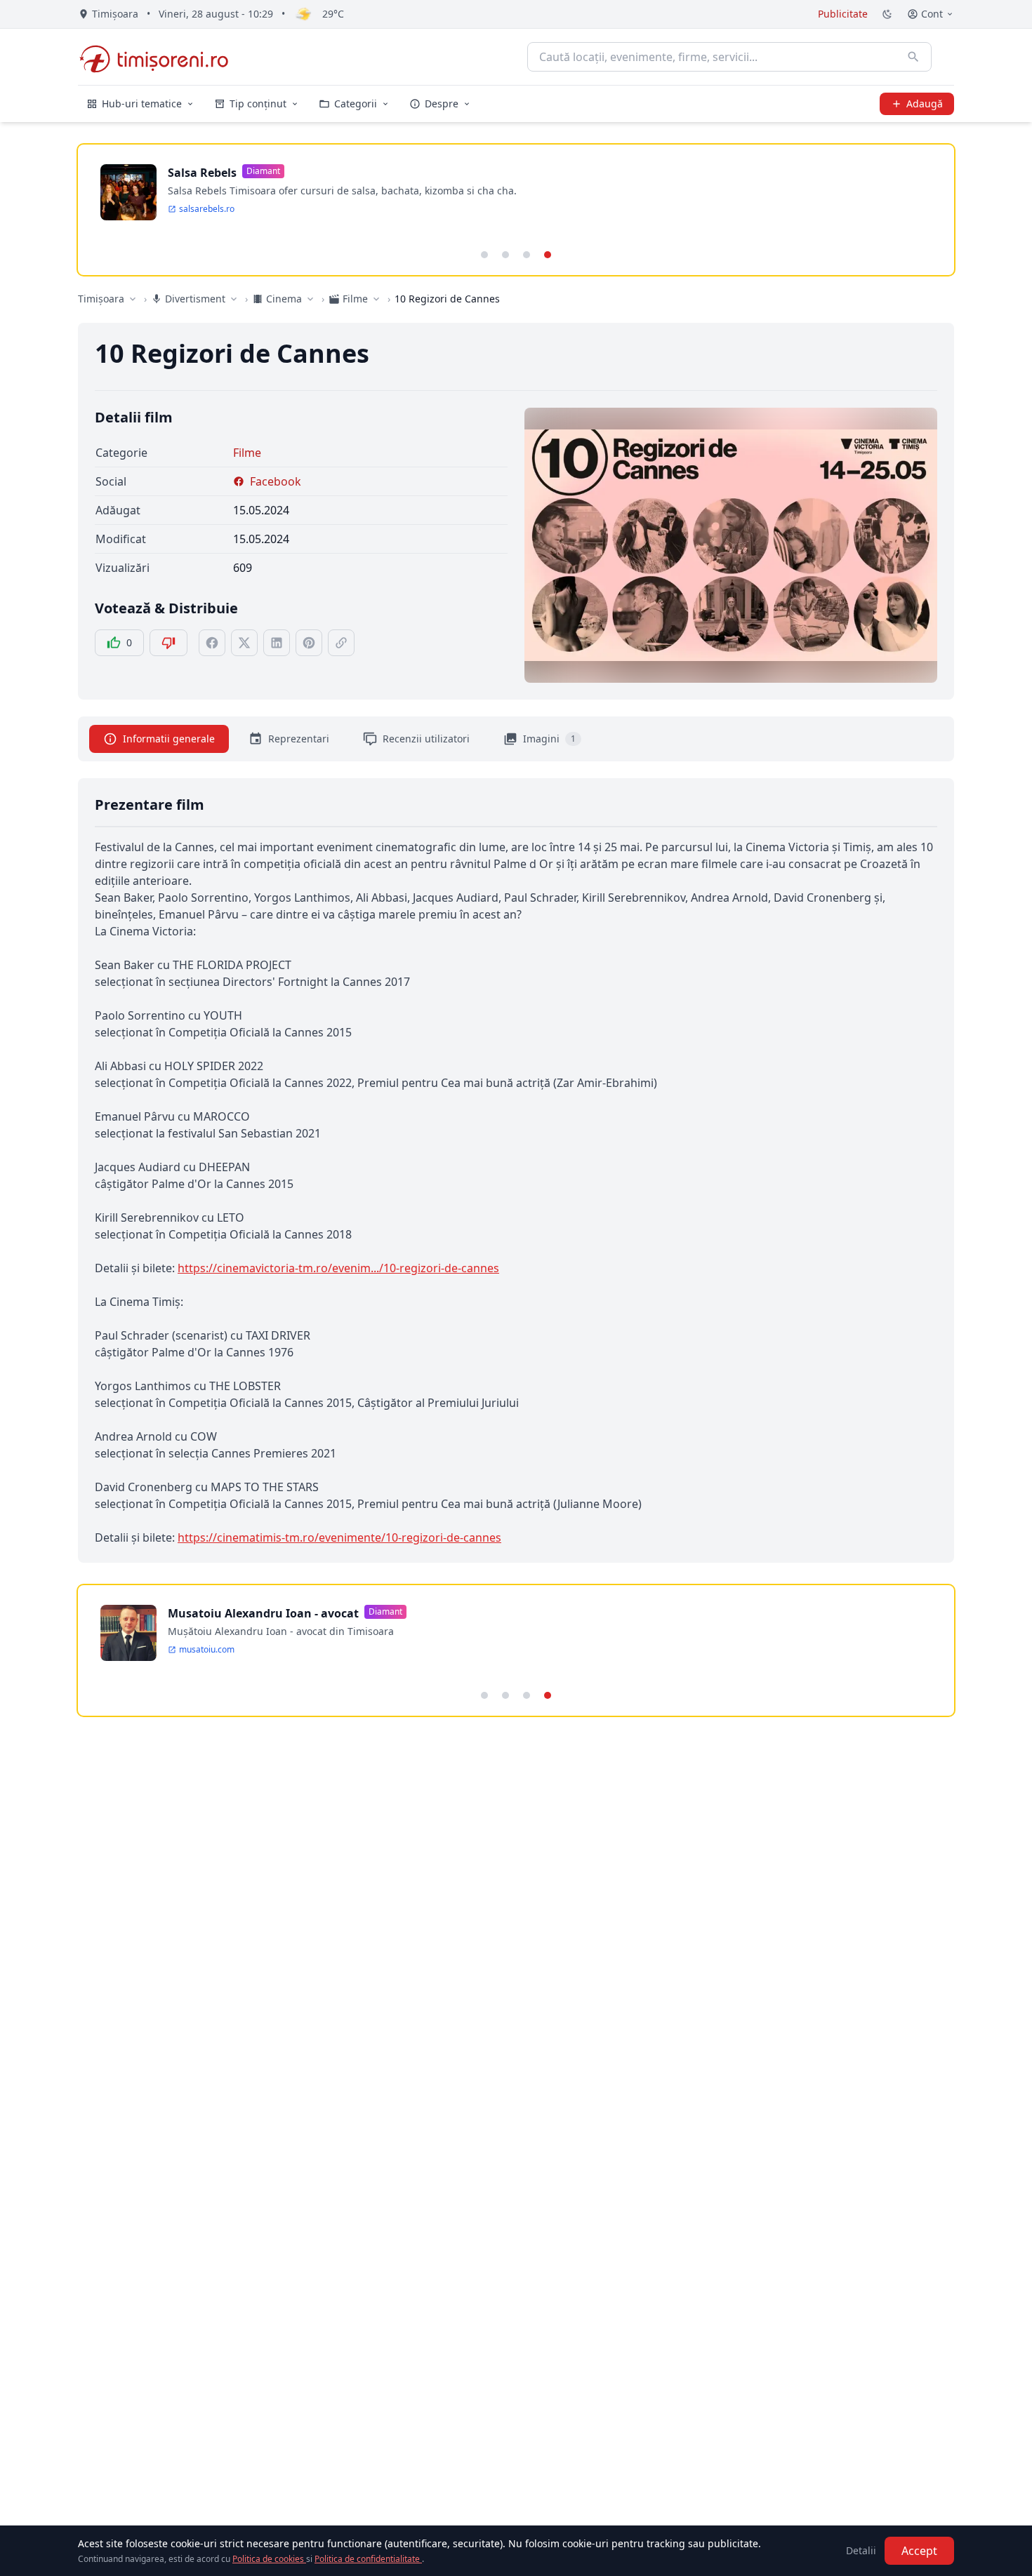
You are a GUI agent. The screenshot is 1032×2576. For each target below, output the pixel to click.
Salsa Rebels (202, 173)
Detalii (861, 2550)
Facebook (276, 481)
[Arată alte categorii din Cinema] (310, 299)
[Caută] (913, 57)
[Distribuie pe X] (244, 643)
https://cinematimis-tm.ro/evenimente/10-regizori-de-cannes (339, 1537)
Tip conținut (258, 104)
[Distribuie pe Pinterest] (309, 643)
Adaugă (925, 104)
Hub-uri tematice (142, 104)
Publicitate (843, 14)
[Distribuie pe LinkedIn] (277, 643)
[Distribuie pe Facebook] (212, 643)
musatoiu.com (207, 1650)
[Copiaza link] (341, 643)
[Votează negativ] (168, 643)
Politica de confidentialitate (368, 2559)
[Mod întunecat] (887, 14)
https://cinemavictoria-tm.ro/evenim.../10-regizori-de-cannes (338, 1268)
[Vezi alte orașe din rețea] (133, 299)
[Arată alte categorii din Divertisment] (234, 299)
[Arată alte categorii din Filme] (376, 299)
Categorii (356, 104)
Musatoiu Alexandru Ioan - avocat (263, 1613)
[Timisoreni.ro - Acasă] (160, 57)
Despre (442, 104)
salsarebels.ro (207, 209)
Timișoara (101, 299)
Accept (919, 2551)
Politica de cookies (269, 2559)
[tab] (484, 255)
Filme (247, 453)
